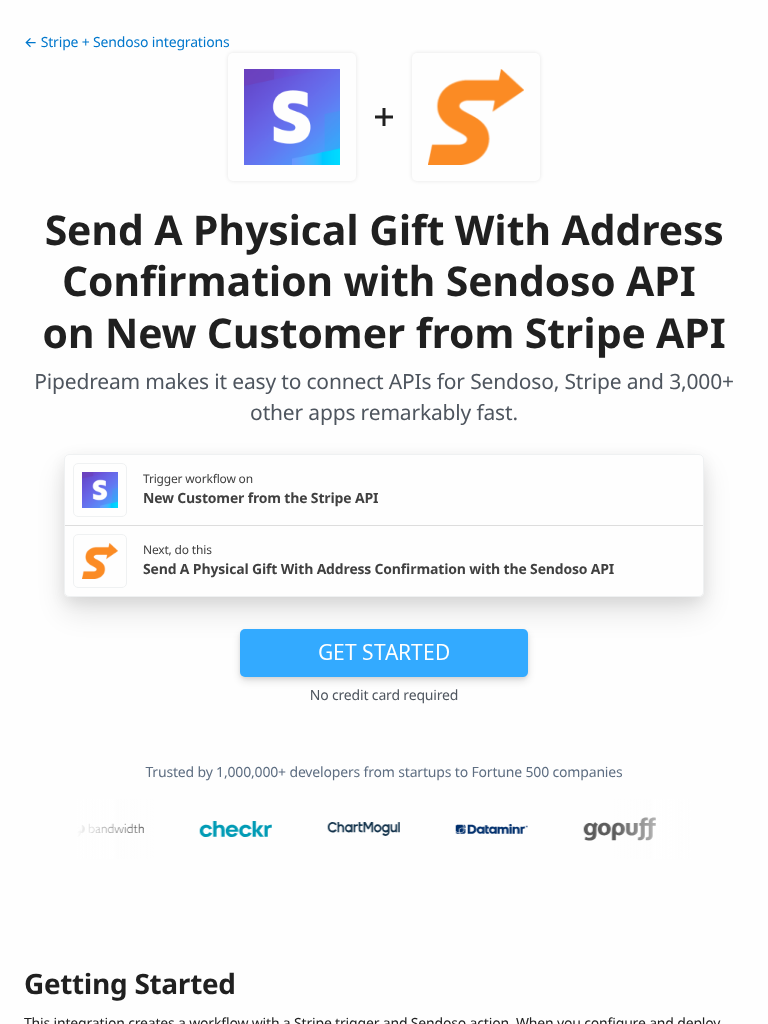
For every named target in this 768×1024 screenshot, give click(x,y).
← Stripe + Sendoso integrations (127, 42)
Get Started (384, 652)
